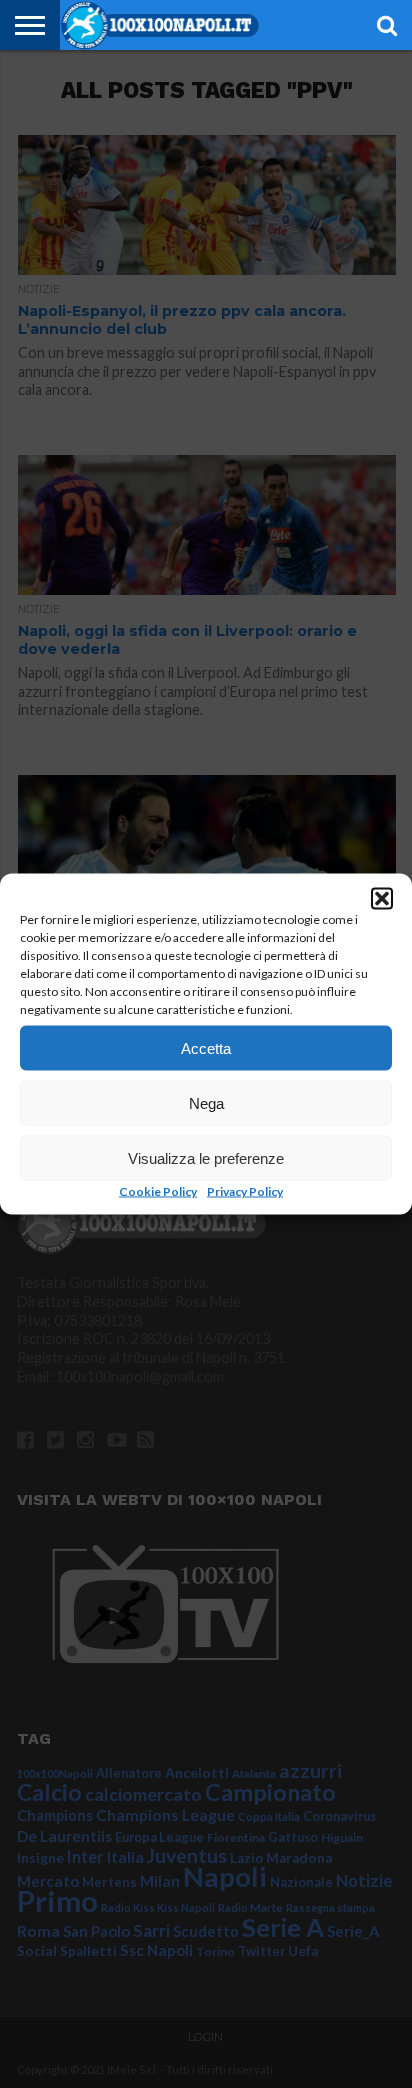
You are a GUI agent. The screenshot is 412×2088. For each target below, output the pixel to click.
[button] (382, 899)
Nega (206, 1102)
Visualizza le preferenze (206, 1157)
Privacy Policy (245, 1191)
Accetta (206, 1047)
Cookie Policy (158, 1191)
